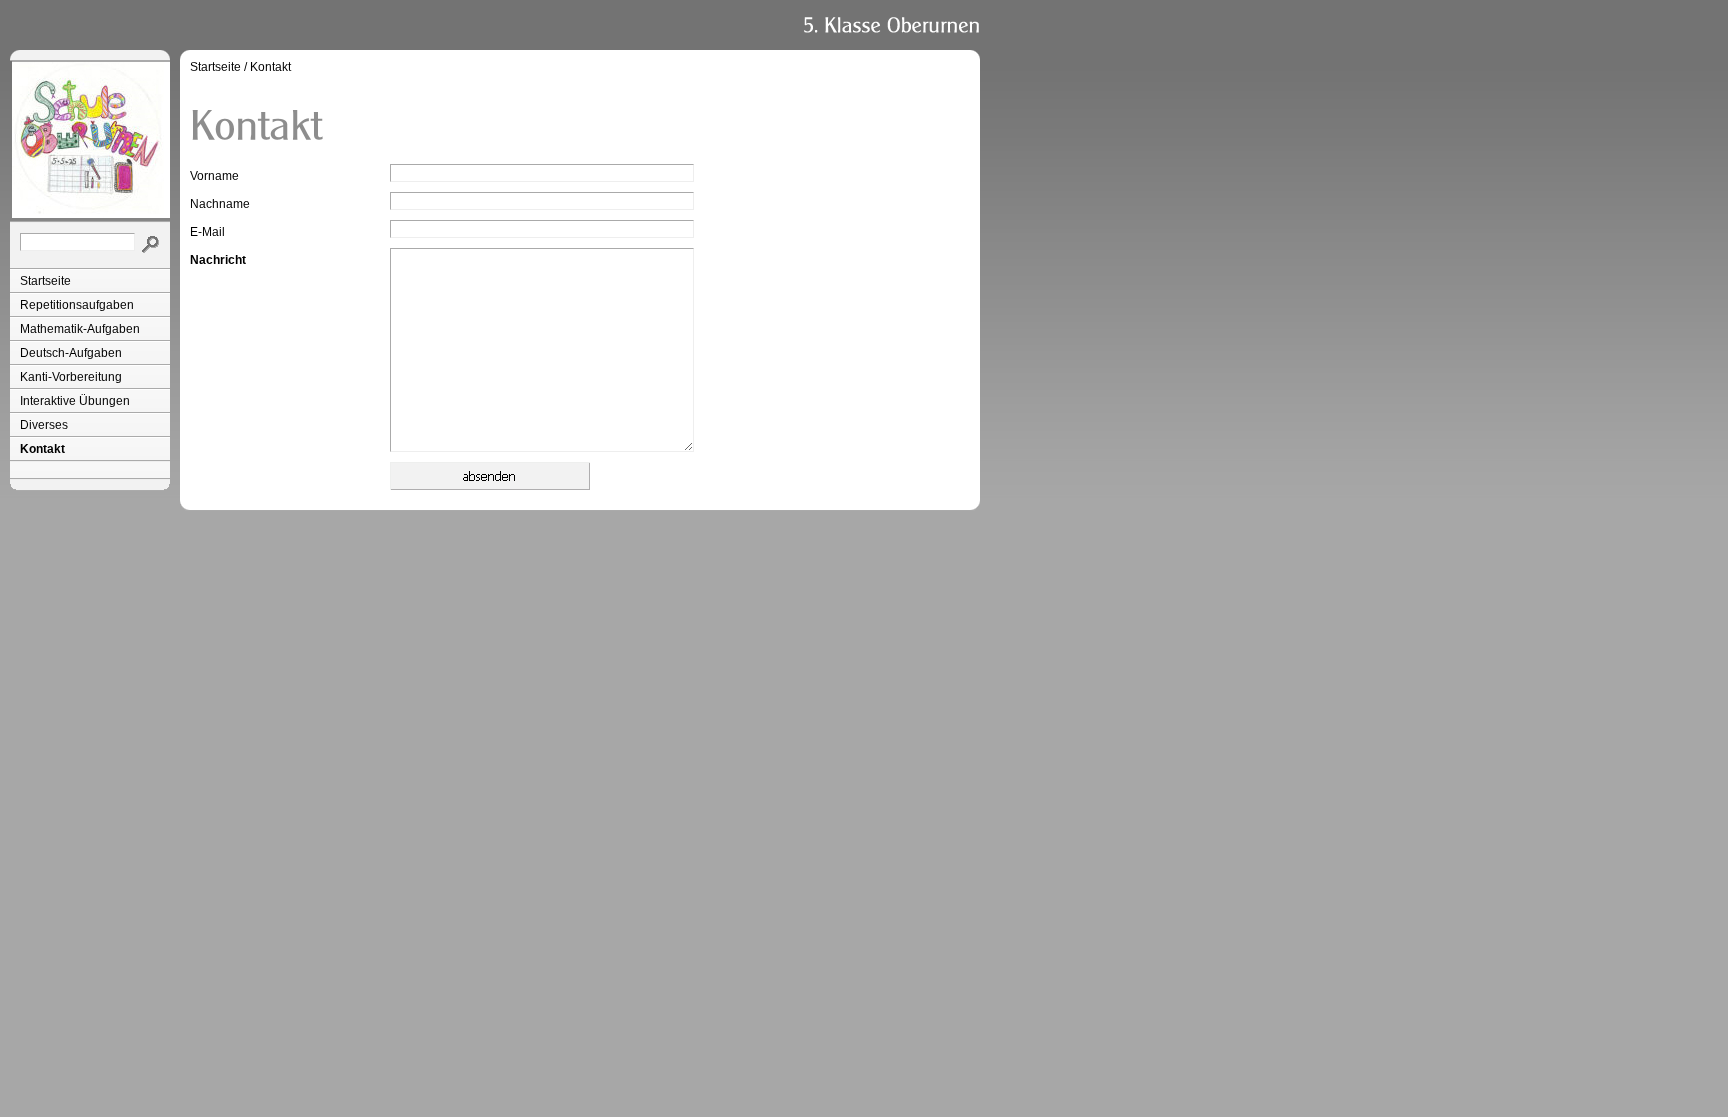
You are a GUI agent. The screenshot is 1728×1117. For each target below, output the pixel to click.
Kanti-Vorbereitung (71, 377)
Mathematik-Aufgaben (80, 329)
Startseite (45, 281)
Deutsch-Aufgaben (71, 353)
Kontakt (42, 449)
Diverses (44, 425)
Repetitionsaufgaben (77, 305)
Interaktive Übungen (75, 401)
